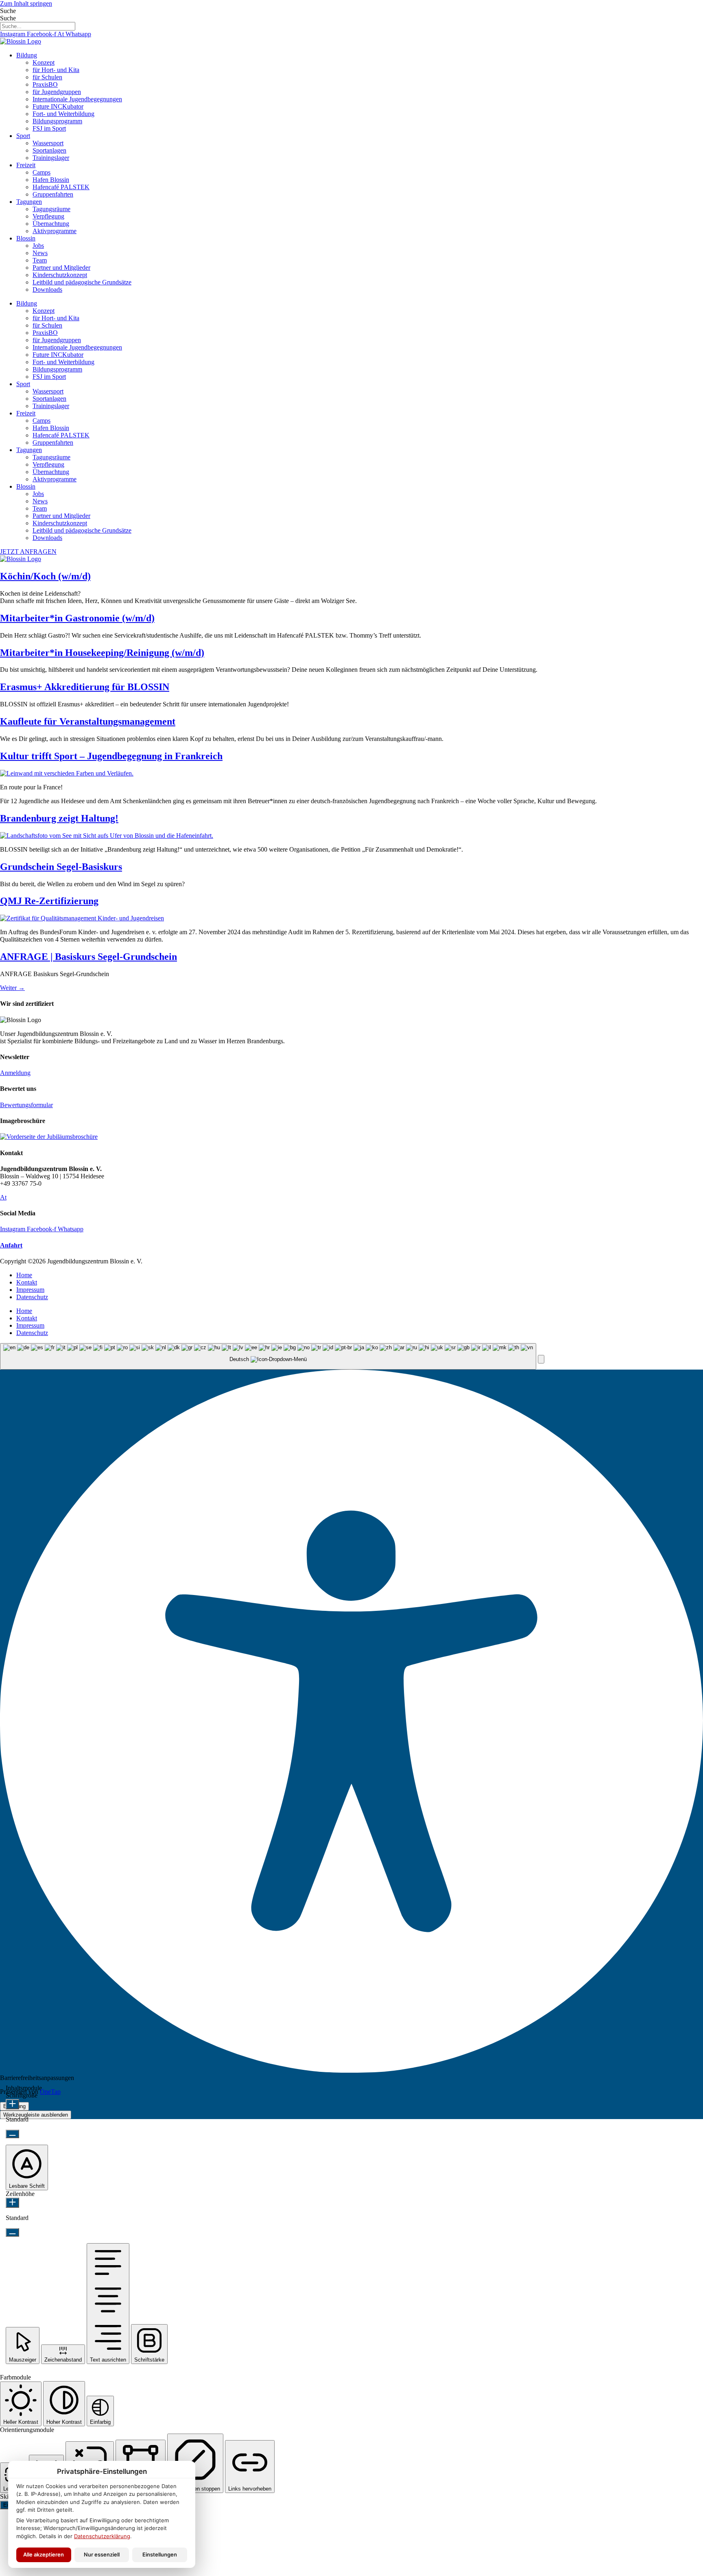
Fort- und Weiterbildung (63, 114)
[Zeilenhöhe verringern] (12, 2232)
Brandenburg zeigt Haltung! (59, 818)
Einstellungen (160, 2554)
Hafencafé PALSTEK (61, 187)
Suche (8, 11)
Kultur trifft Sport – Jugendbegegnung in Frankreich (111, 756)
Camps (41, 172)
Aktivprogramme (55, 231)
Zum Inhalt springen (26, 3)
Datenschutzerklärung (102, 2536)
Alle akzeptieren (44, 2554)
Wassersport (48, 143)
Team (40, 260)
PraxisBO (45, 84)
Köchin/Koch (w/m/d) (45, 576)
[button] (541, 1359)
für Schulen (47, 77)
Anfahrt (11, 1245)
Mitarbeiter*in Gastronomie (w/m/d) (77, 618)
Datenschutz (32, 1297)
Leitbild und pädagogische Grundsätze (82, 282)
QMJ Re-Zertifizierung (49, 901)
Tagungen (29, 202)
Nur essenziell (102, 2554)
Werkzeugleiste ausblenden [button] (36, 2115)
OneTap (50, 2092)
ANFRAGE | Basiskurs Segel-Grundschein (88, 957)
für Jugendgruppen (57, 92)
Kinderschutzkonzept (60, 275)
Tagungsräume (51, 209)
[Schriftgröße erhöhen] (12, 2104)
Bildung (27, 55)
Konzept (44, 62)
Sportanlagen (49, 150)
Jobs (38, 246)
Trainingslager (51, 158)
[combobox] (268, 1356)
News (40, 253)
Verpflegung (48, 216)
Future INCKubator (58, 106)
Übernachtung (51, 224)
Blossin (26, 238)
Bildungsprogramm (57, 121)
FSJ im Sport (49, 128)
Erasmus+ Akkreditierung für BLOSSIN (85, 687)
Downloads (47, 289)
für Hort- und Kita (56, 70)
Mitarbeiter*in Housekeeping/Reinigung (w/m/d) (102, 653)
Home (24, 1275)
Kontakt (27, 1282)
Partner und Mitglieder (61, 268)
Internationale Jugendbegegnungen (77, 99)
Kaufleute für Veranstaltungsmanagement (88, 721)
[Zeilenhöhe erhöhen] (12, 2203)
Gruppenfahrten (53, 194)
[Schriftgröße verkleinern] (12, 2134)
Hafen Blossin (51, 180)
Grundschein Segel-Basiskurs (61, 867)
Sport (23, 136)
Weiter (12, 988)
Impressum (30, 1290)
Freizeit (26, 165)
